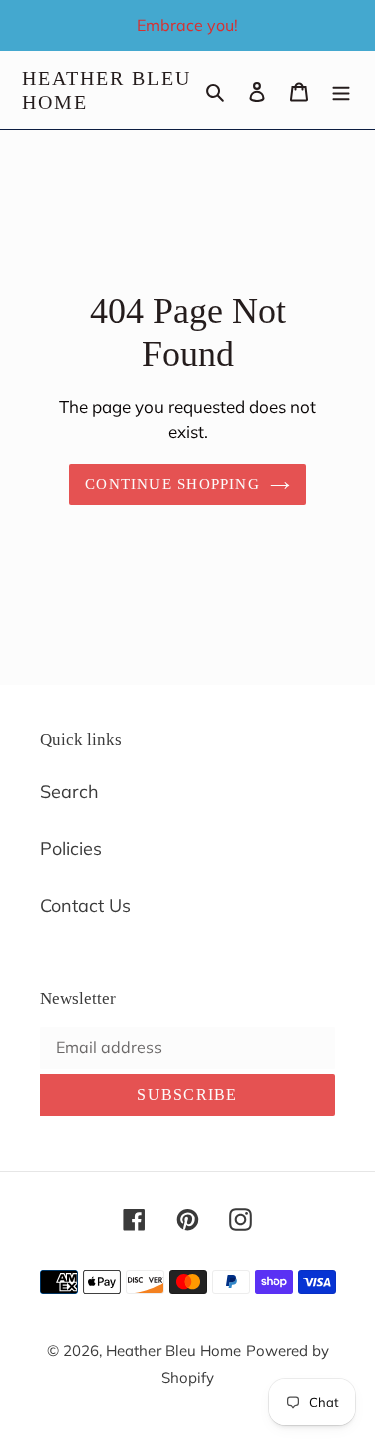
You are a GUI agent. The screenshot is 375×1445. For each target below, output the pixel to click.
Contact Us (85, 905)
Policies (71, 848)
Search (69, 791)
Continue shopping (172, 484)
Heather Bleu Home (106, 90)
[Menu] (341, 90)
